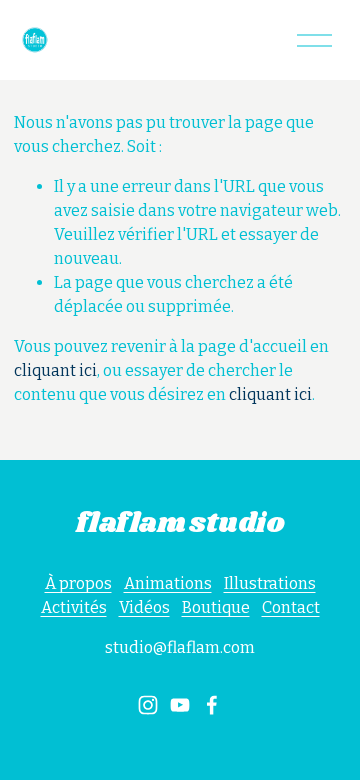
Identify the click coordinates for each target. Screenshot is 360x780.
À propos (78, 583)
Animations (168, 583)
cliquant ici (55, 370)
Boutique (216, 607)
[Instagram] (148, 705)
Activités (74, 607)
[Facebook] (212, 705)
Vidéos (144, 607)
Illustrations (270, 583)
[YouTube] (180, 705)
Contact (291, 607)
